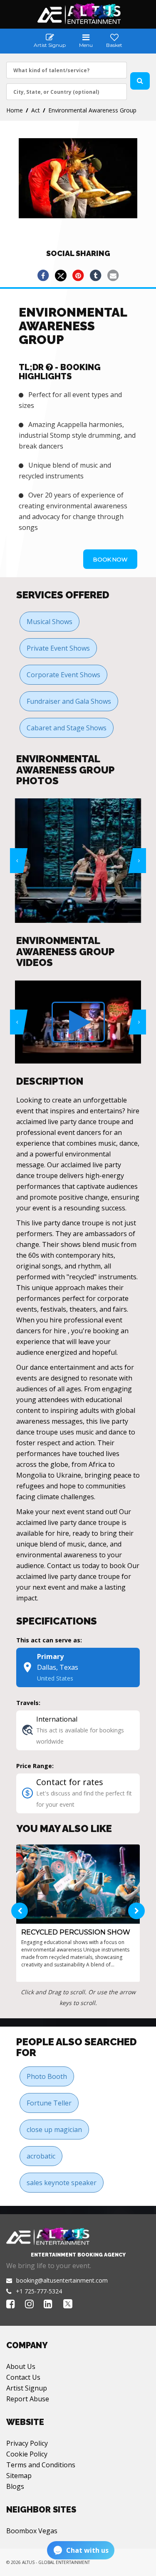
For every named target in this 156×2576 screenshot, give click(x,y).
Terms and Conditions (41, 2465)
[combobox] (67, 70)
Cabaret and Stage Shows (67, 728)
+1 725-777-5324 (39, 2291)
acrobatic (41, 2156)
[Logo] (78, 14)
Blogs (15, 2486)
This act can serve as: (49, 1640)
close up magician (54, 2130)
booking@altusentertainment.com (62, 2280)
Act (36, 110)
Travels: (28, 1703)
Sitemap (19, 2476)
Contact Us (23, 2377)
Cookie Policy (27, 2454)
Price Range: (35, 1766)
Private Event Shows (58, 648)
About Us (21, 2366)
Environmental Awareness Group (92, 110)
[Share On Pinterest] (78, 276)
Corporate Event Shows (63, 675)
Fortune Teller (49, 2103)
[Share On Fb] (43, 276)
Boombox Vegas (32, 2531)
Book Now (110, 559)
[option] (78, 861)
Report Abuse (28, 2399)
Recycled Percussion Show (76, 1932)
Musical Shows (50, 622)
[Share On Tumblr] (96, 276)
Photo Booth (47, 2076)
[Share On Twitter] (61, 276)
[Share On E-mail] (113, 276)
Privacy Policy (27, 2443)
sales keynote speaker (62, 2183)
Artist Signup (27, 2388)
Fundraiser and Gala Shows (69, 701)
